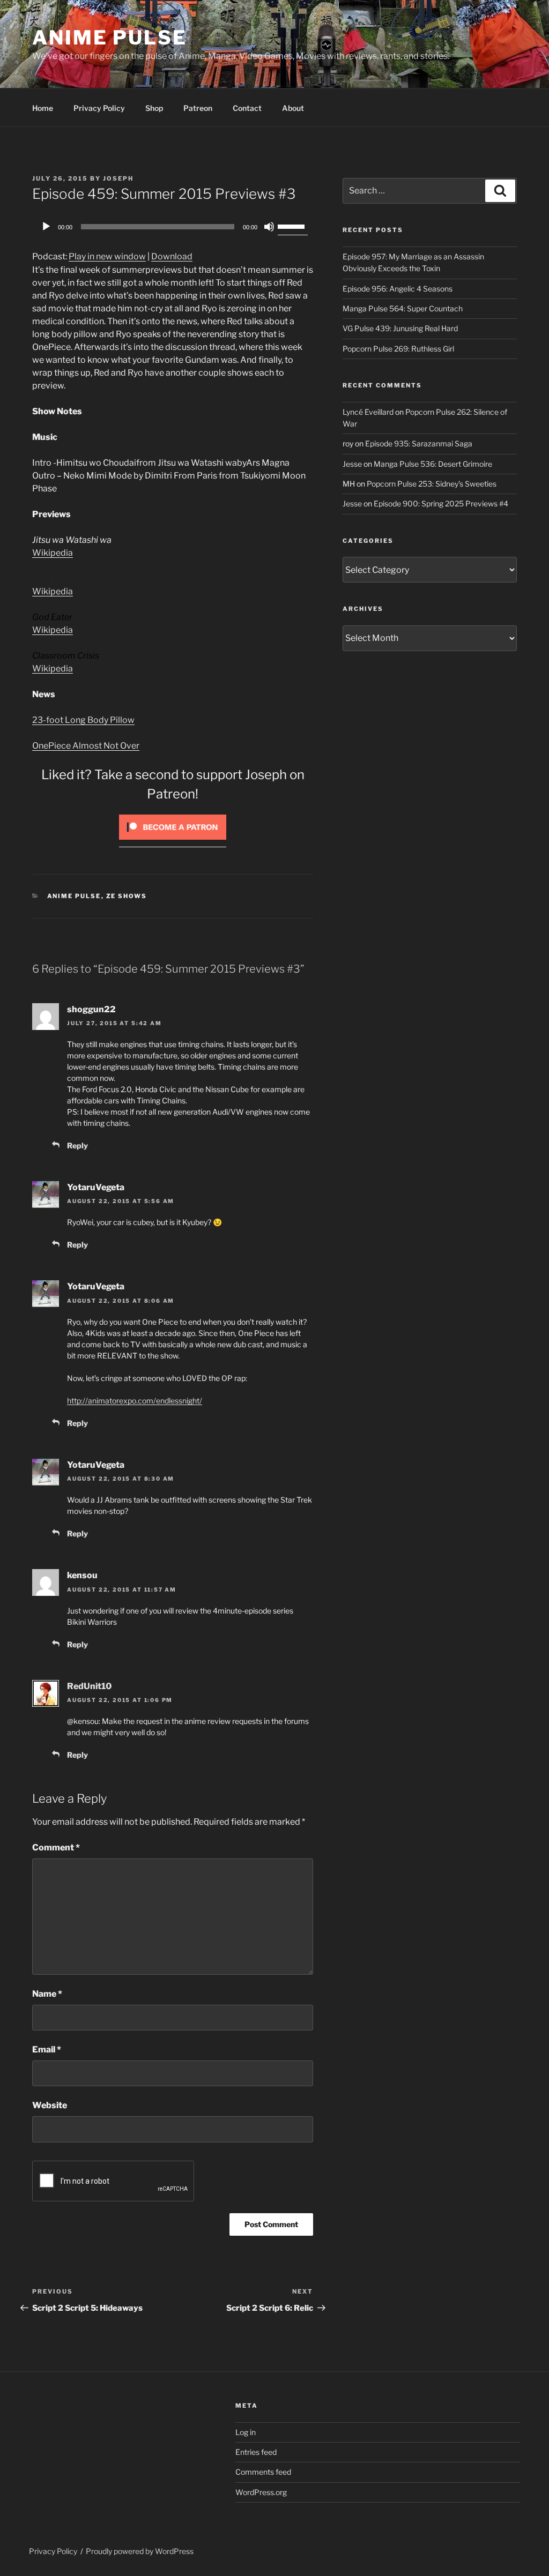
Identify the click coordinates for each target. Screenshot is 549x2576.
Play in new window (107, 256)
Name (47, 1994)
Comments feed (263, 2472)
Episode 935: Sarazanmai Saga (419, 443)
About (293, 108)
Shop (154, 108)
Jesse (352, 464)
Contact (247, 108)
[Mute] (269, 227)
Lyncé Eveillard (368, 412)
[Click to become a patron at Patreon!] (173, 842)
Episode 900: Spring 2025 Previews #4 (441, 503)
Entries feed (256, 2452)
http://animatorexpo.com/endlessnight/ (135, 1401)
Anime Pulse (110, 38)
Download (172, 256)
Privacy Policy (99, 108)
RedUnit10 (89, 1686)
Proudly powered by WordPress (140, 2551)
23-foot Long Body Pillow (83, 720)
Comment (56, 1847)
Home (43, 108)
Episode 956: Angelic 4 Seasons (398, 289)
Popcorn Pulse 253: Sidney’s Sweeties (432, 484)
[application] (173, 227)
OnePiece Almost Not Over (86, 746)
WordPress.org (261, 2492)
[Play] (46, 227)
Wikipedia (53, 553)
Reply (77, 1145)
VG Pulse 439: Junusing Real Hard (400, 328)
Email (47, 2049)
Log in (246, 2432)
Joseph (118, 178)
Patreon (198, 108)
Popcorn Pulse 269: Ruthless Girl (398, 349)
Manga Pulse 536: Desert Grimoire (433, 464)
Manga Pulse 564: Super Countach (403, 308)
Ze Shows (127, 896)
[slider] (293, 226)
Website (50, 2105)
